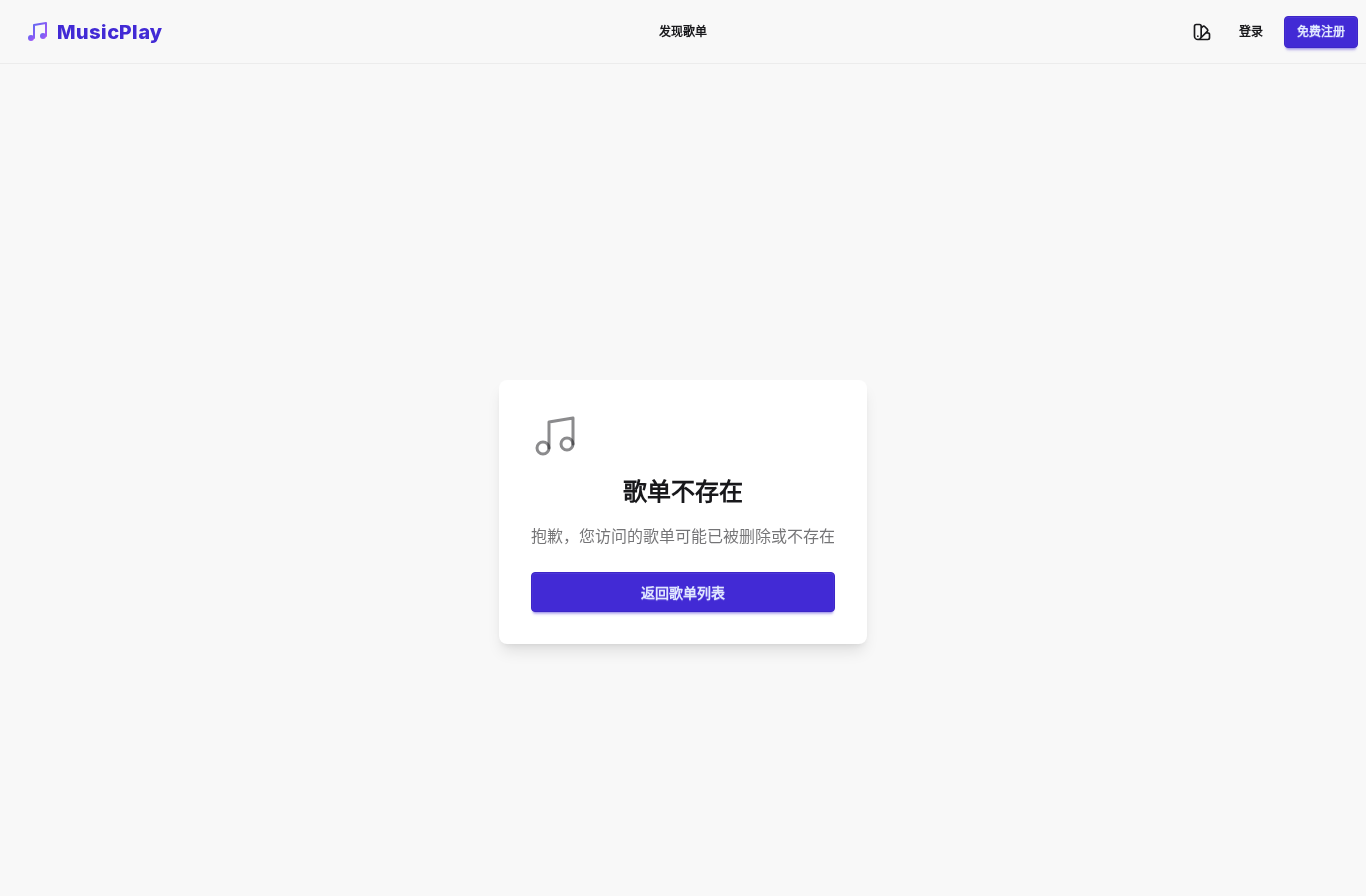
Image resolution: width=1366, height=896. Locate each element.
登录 (1251, 31)
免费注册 (1321, 31)
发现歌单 (683, 31)
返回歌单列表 (683, 592)
